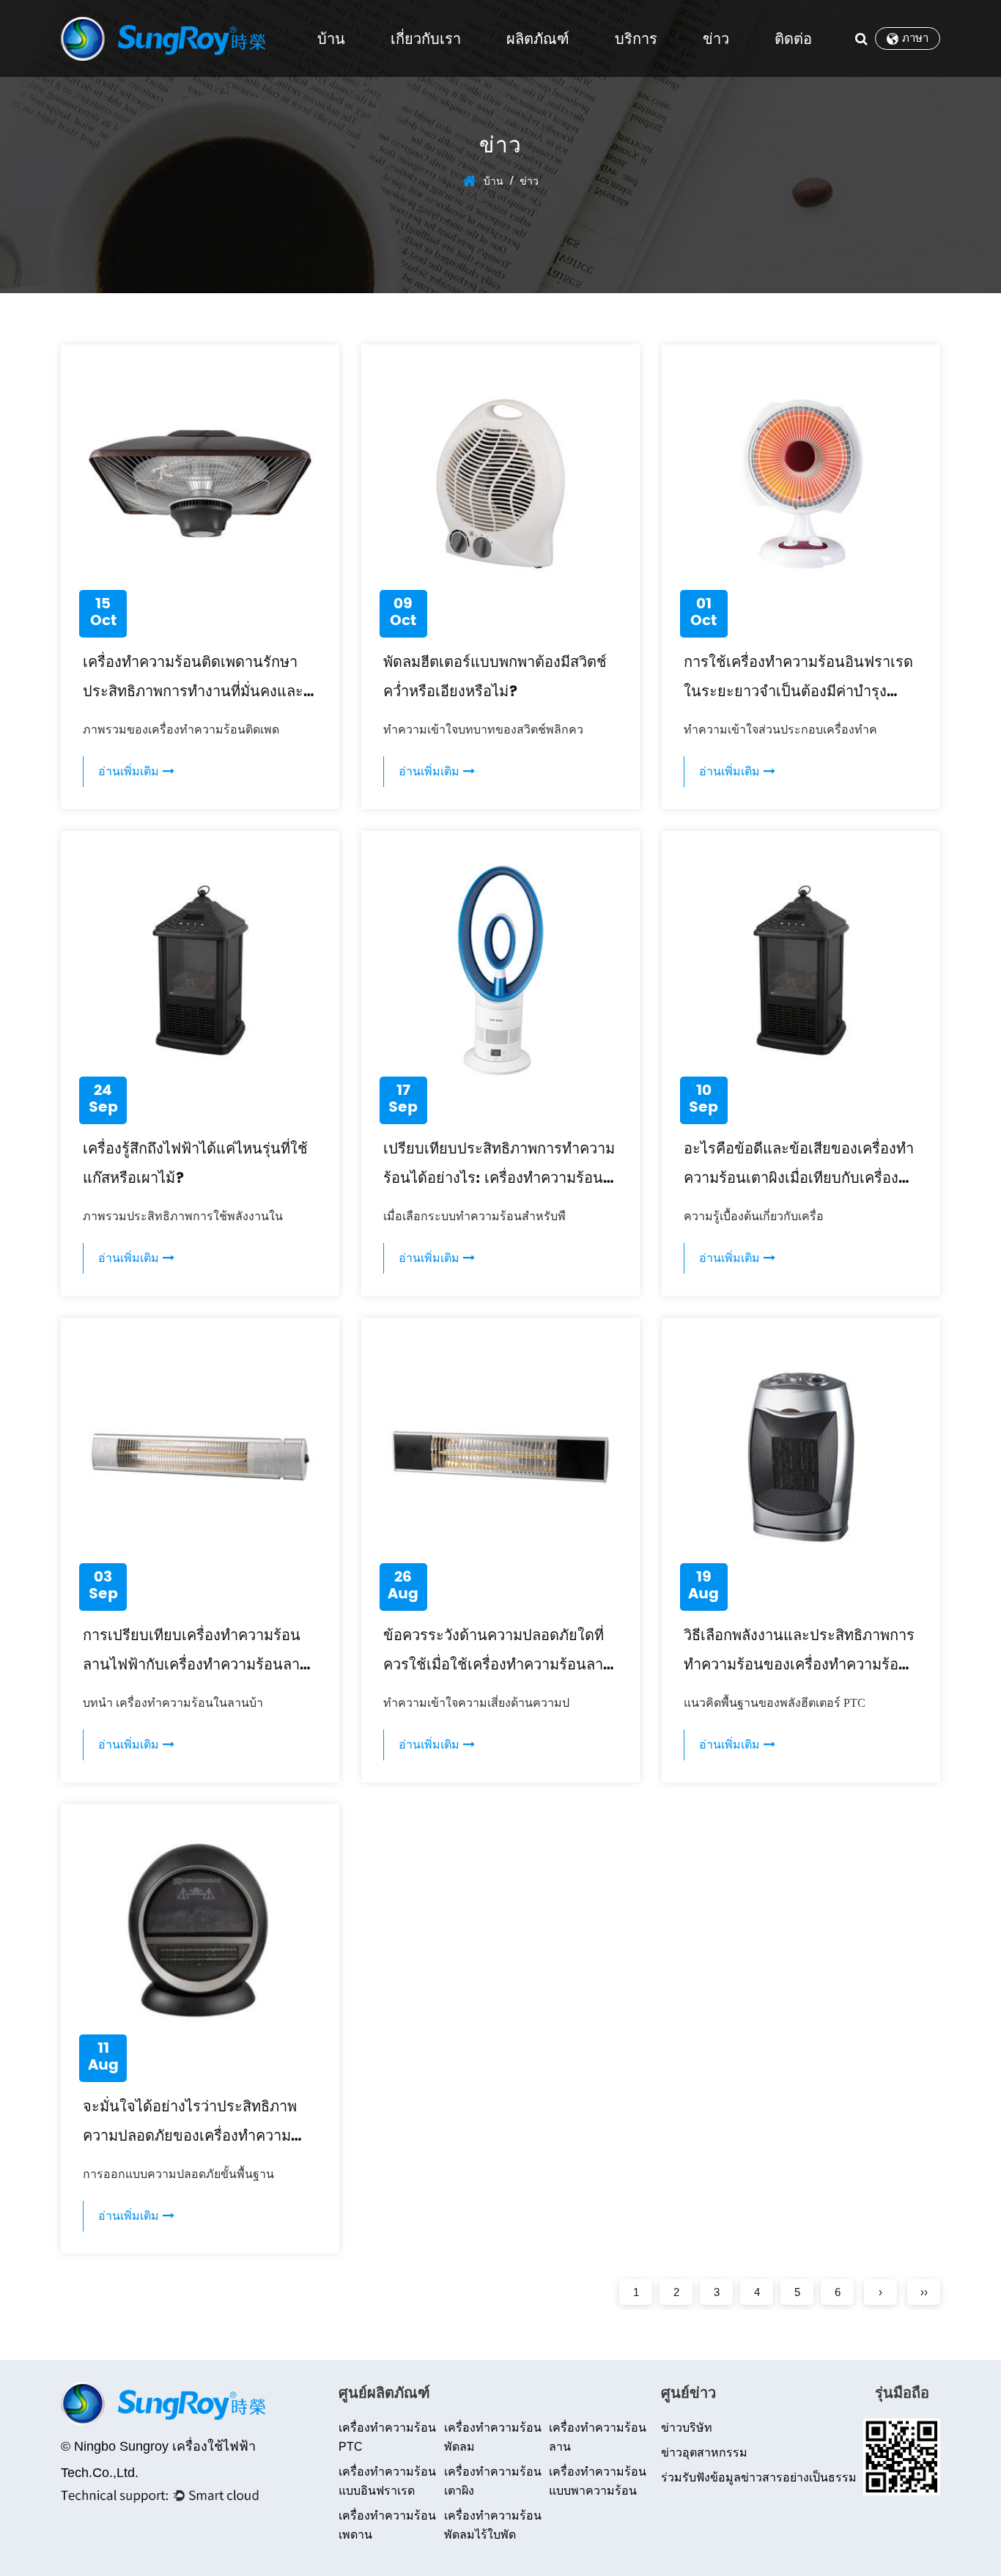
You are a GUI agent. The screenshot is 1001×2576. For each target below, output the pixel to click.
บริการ (636, 39)
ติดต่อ (793, 39)
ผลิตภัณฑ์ (538, 39)
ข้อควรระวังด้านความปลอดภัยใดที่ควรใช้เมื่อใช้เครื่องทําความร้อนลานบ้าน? (498, 1665)
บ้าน (331, 39)
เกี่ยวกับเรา (426, 39)
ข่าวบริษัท (687, 2428)
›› (924, 2292)
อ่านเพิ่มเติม (130, 772)
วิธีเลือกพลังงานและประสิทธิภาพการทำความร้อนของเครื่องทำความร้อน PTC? (799, 1665)
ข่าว (716, 39)
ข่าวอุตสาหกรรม (704, 2453)
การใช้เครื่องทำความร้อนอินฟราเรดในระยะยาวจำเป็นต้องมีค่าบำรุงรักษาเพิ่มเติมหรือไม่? (798, 692)
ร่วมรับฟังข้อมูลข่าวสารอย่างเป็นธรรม (759, 2477)
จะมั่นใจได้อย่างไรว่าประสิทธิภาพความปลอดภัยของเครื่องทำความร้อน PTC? (190, 2137)
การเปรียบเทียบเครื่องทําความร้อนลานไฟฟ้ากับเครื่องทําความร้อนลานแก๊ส (196, 1665)
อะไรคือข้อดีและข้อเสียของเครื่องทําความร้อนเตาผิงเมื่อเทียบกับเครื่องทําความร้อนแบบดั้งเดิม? (800, 1179)
